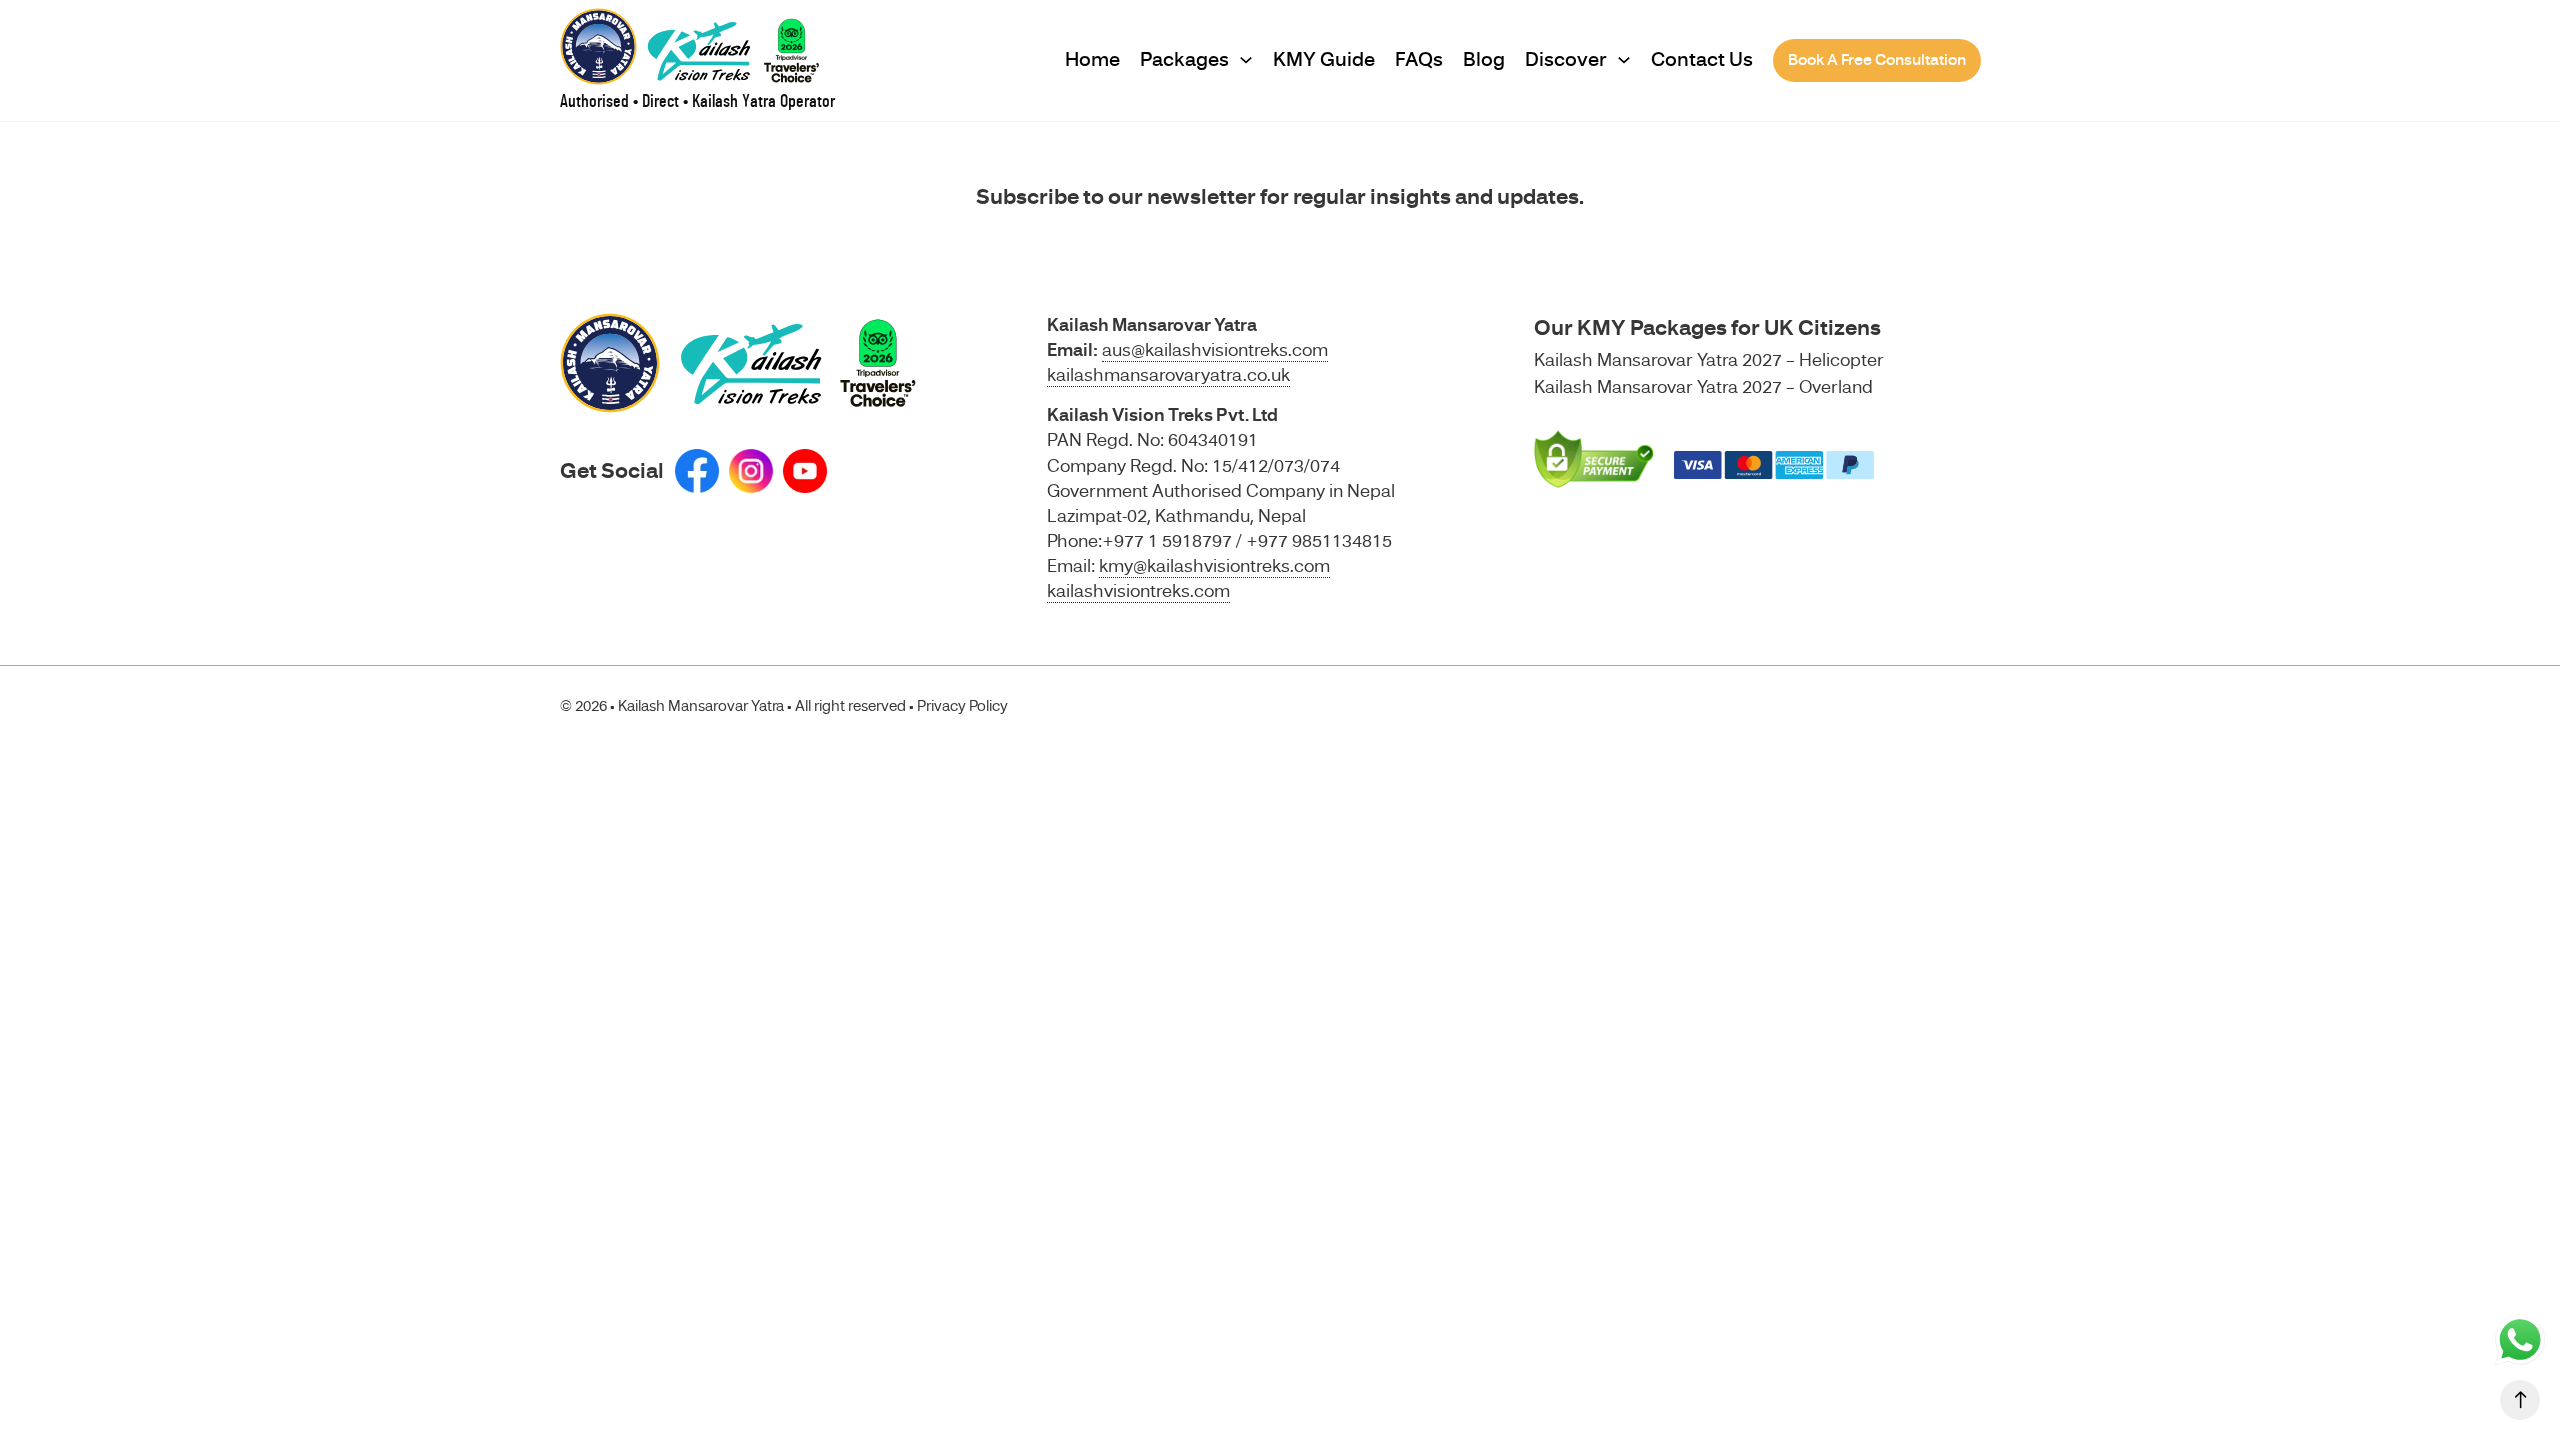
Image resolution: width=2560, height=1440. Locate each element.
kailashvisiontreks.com (1138, 591)
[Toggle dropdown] (1246, 60)
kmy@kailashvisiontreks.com (1214, 566)
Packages (1184, 59)
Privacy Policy (962, 706)
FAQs (1419, 59)
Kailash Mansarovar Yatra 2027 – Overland (1703, 387)
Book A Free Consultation (1877, 60)
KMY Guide (1324, 59)
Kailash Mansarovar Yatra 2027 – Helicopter (1709, 360)
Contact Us (1702, 59)
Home (1092, 59)
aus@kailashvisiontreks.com (1215, 350)
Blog (1484, 59)
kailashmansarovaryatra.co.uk (1168, 375)
